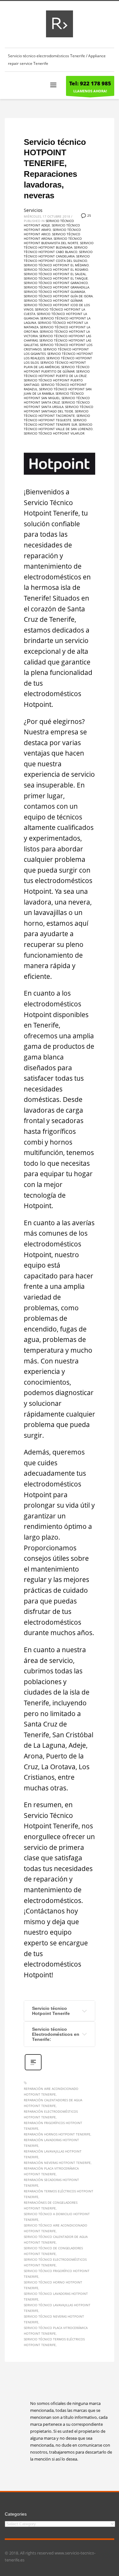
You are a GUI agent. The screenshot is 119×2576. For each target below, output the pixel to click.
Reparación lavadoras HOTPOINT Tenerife (51, 2143)
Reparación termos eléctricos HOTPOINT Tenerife (59, 2194)
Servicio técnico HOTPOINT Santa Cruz (57, 400)
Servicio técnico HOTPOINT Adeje (49, 223)
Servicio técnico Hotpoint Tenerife (51, 2011)
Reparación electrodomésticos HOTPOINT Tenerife (51, 2114)
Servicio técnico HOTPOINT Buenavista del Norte (53, 241)
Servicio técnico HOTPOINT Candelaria (58, 254)
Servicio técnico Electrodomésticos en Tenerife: (56, 2034)
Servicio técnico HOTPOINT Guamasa (54, 292)
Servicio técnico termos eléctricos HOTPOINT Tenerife (54, 2342)
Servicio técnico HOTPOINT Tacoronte (56, 413)
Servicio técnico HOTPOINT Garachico (56, 283)
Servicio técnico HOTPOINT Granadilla (56, 287)
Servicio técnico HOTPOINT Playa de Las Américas (55, 365)
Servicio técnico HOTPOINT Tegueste (57, 418)
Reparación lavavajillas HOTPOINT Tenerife (53, 2154)
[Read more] (33, 2069)
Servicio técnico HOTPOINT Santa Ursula (57, 405)
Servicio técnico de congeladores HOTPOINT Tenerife (53, 2251)
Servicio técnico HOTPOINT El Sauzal (55, 274)
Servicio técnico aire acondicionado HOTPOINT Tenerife (56, 2228)
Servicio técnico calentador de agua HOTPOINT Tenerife (56, 2239)
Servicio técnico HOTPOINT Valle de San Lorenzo (58, 427)
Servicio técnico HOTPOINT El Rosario (56, 269)
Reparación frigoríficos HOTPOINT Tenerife (53, 2126)
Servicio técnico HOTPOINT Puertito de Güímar (57, 369)
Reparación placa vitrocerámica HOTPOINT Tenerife (51, 2171)
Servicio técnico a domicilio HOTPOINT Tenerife (57, 2217)
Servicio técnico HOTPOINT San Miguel (54, 396)
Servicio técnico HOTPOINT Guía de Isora (58, 296)
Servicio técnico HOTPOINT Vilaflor (54, 433)
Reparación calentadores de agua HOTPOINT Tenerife (53, 2103)
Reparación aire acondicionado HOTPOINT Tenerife (51, 2091)
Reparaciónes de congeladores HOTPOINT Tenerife (51, 2205)
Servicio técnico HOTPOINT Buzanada (59, 245)
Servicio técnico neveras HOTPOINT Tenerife (54, 2319)
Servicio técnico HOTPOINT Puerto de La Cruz (57, 374)
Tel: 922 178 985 (90, 83)
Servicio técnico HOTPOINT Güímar (53, 300)
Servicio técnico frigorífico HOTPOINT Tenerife (57, 2274)
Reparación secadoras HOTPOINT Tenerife (51, 2183)
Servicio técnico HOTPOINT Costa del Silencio (57, 258)
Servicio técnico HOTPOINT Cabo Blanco (56, 250)
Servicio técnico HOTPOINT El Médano (56, 265)
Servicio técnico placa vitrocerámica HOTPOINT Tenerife (56, 2331)
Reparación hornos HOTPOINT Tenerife (57, 2134)
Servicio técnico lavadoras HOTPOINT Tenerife (56, 2296)
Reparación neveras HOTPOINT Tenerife (57, 2163)
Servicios (33, 210)
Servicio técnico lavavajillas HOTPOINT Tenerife (57, 2308)
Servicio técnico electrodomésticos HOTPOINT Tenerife (55, 2262)
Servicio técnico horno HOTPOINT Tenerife (53, 2285)
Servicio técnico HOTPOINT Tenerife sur (55, 422)
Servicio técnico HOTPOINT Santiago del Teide (59, 409)
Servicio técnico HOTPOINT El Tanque (56, 278)
